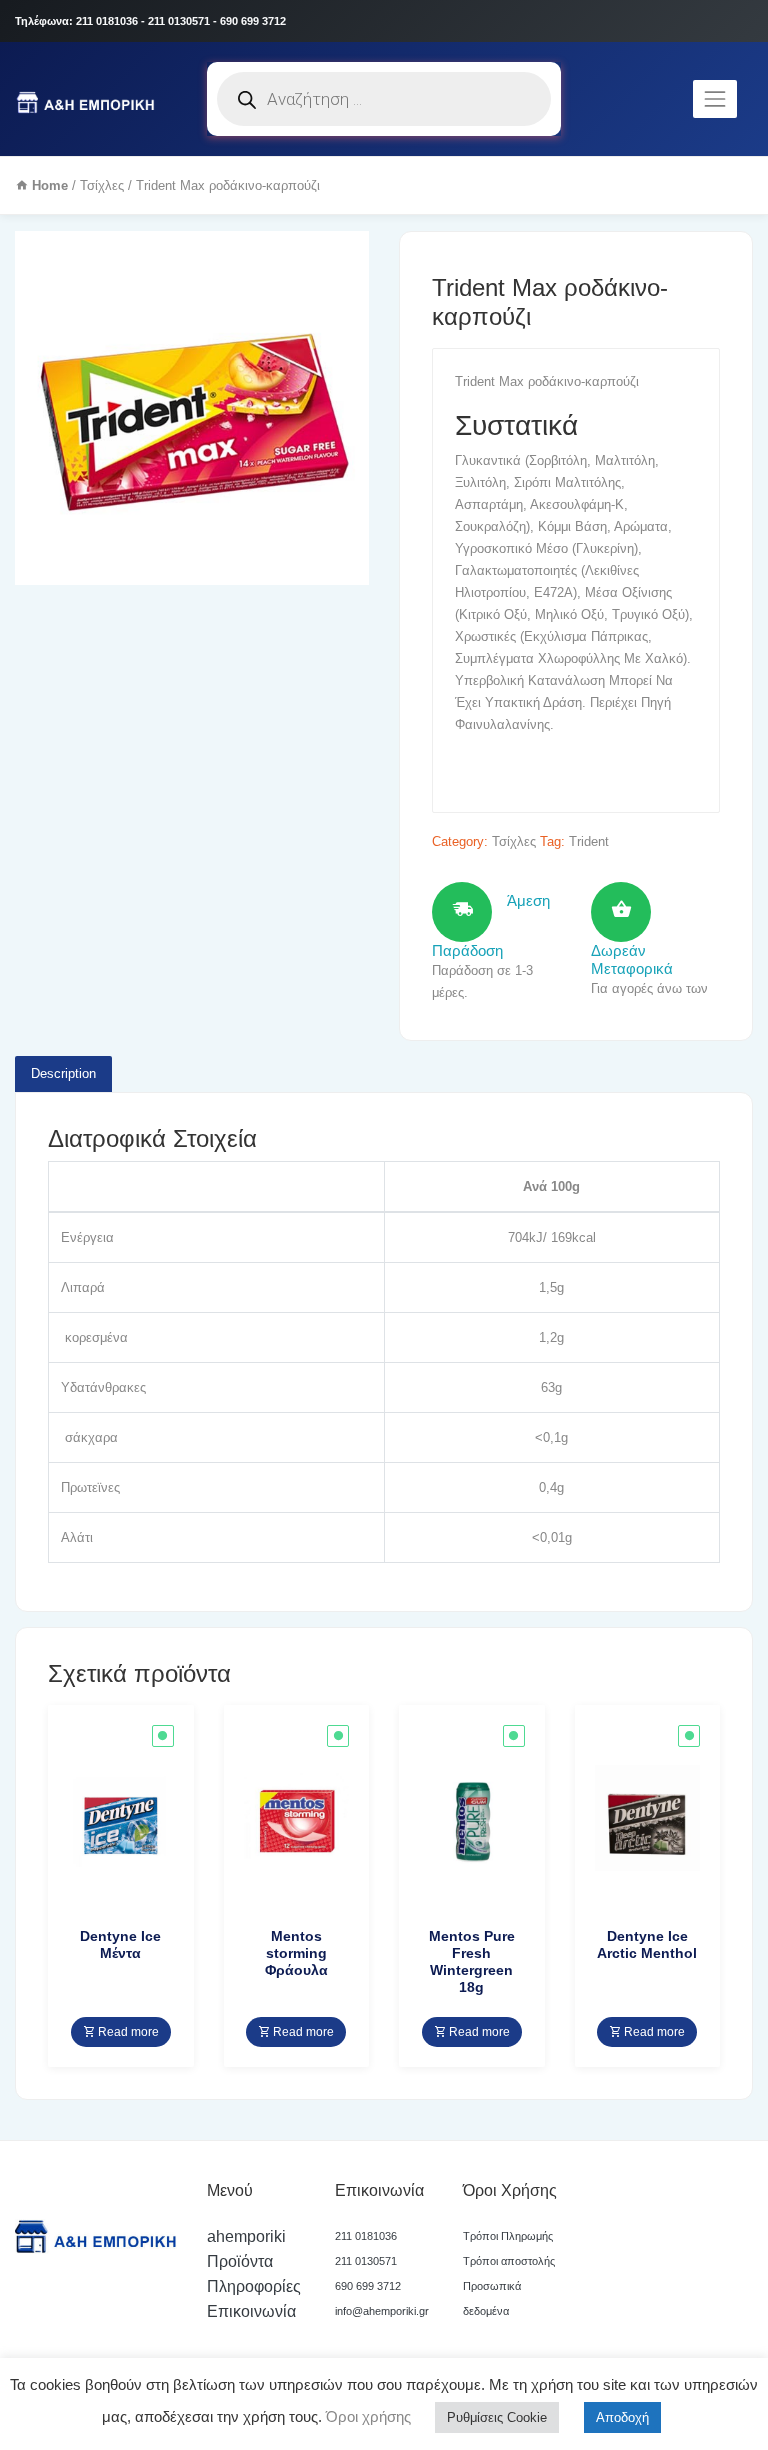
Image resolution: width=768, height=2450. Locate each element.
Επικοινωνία (251, 2311)
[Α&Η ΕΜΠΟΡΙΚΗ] (88, 99)
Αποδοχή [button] (622, 2417)
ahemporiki (246, 2236)
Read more (127, 2032)
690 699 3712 (368, 2286)
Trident (589, 841)
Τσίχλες (102, 185)
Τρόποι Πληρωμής (508, 2236)
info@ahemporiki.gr (382, 2311)
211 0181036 (366, 2236)
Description (63, 1073)
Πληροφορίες (254, 2286)
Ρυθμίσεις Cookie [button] (497, 2417)
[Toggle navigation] (715, 99)
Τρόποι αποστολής (509, 2261)
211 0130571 (366, 2261)
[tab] (63, 1074)
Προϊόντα (240, 2261)
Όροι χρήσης (366, 2416)
